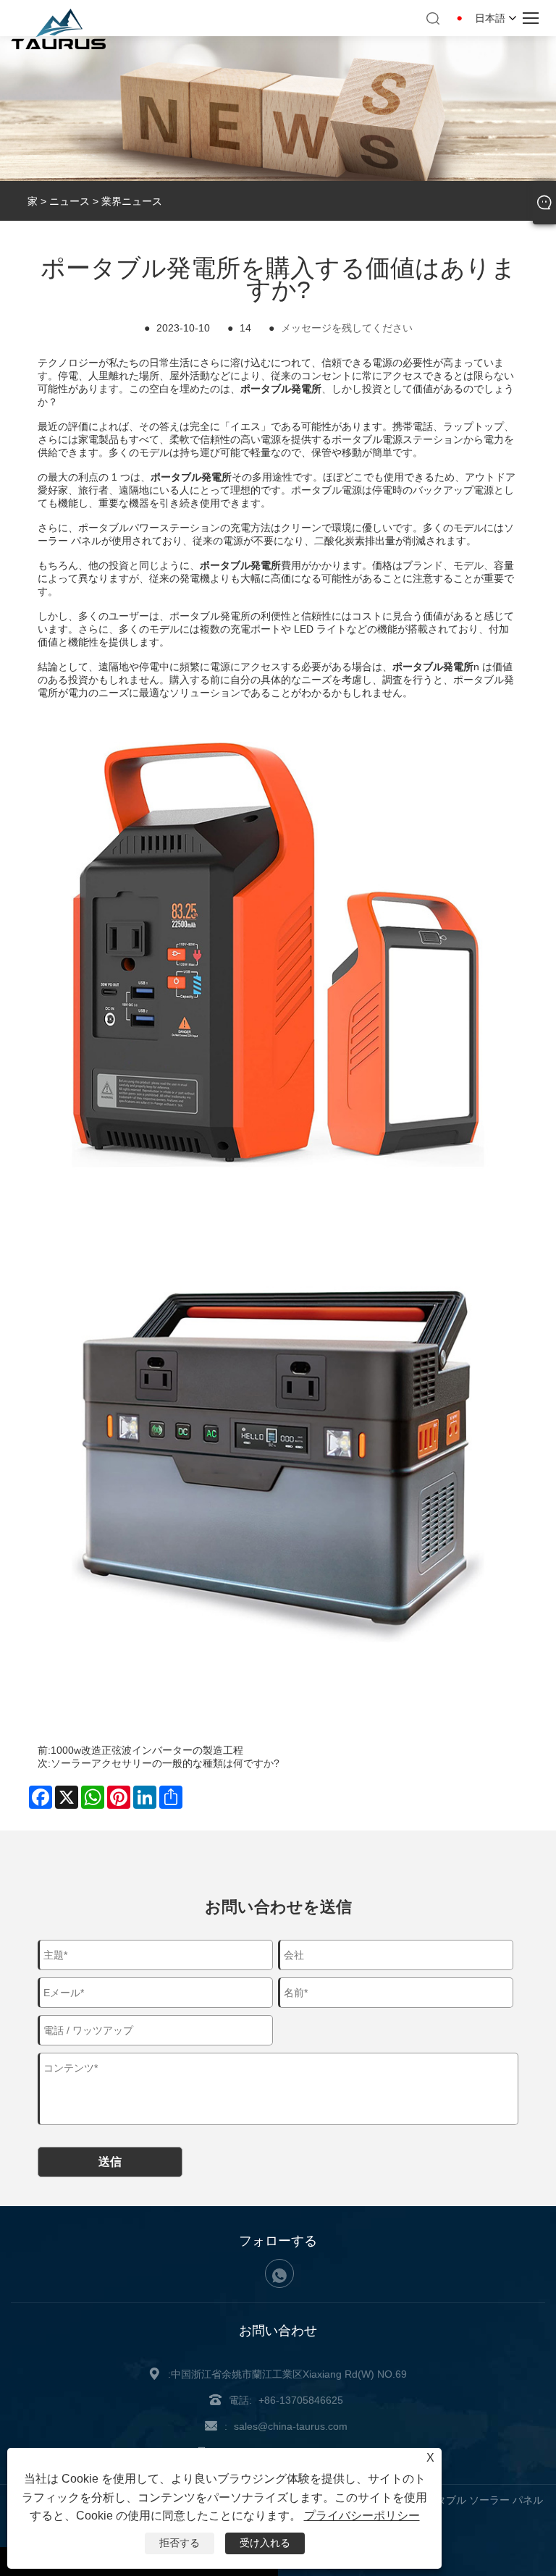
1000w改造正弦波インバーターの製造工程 (147, 1750)
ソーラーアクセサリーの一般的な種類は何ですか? (165, 1763)
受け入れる (265, 2543)
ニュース (69, 201)
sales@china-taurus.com (291, 2426)
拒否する (180, 2543)
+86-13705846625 (301, 2400)
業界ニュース (132, 201)
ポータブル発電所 (240, 565)
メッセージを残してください (347, 328)
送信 (110, 2162)
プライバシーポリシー (362, 2516)
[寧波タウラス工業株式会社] (58, 46)
